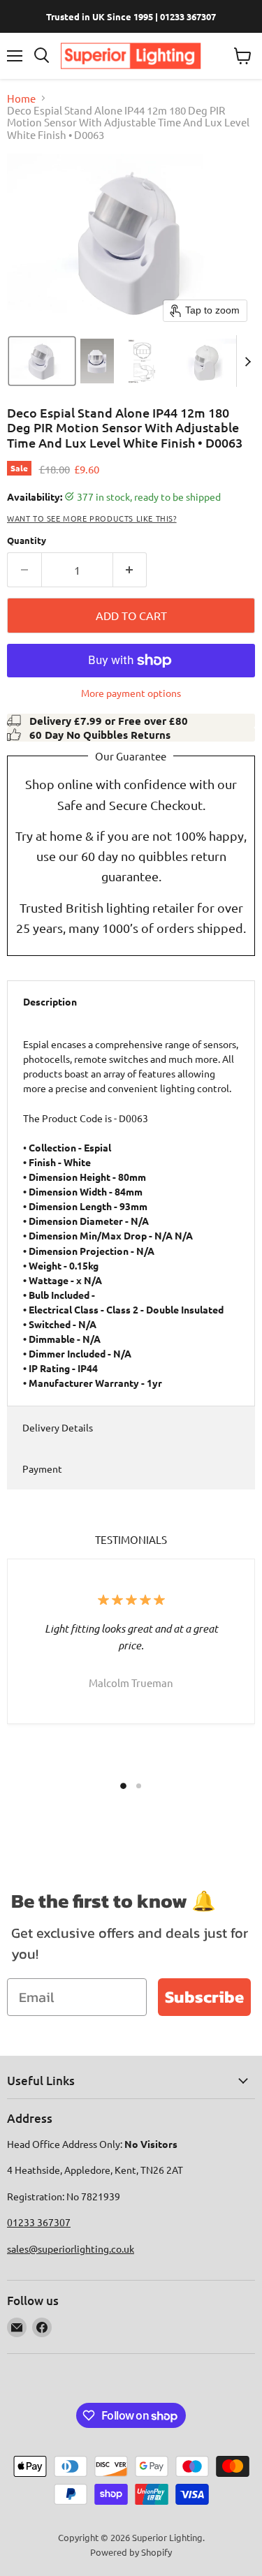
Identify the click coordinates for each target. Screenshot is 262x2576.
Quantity (27, 540)
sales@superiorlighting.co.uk (71, 2249)
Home (21, 98)
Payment (42, 1469)
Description (50, 1001)
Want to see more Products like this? (92, 518)
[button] (42, 361)
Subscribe (204, 1997)
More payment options (131, 693)
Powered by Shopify (131, 2552)
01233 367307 (39, 2222)
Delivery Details (58, 1427)
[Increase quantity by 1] (130, 570)
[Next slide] (247, 361)
